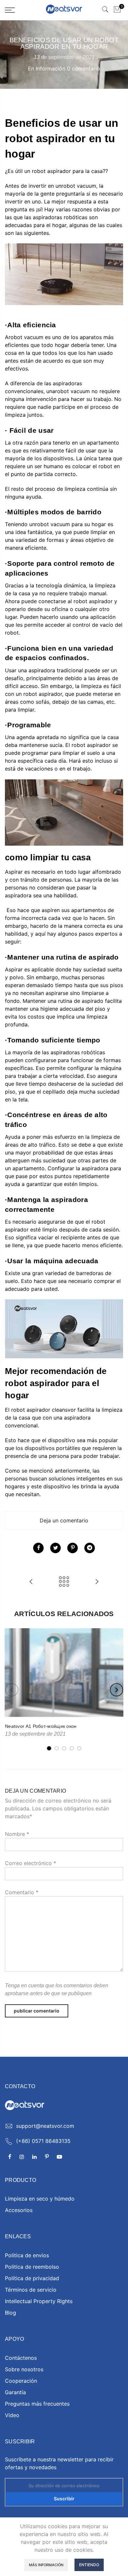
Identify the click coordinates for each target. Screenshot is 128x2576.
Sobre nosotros (24, 2369)
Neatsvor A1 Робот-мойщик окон (41, 1726)
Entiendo (89, 2565)
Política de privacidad (32, 2278)
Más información (46, 2565)
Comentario (22, 1892)
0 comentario (84, 68)
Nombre (17, 1834)
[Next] (117, 1690)
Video (12, 2415)
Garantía (15, 2392)
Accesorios (19, 2210)
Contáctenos (21, 2358)
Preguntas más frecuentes (37, 2404)
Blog (11, 2313)
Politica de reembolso (32, 2267)
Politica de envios (27, 2255)
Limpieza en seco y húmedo (40, 2199)
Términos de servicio (31, 2290)
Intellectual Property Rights (39, 2301)
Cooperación (21, 2381)
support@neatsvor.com (45, 2126)
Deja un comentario (64, 1520)
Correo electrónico (31, 1863)
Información (51, 68)
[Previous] (12, 1690)
